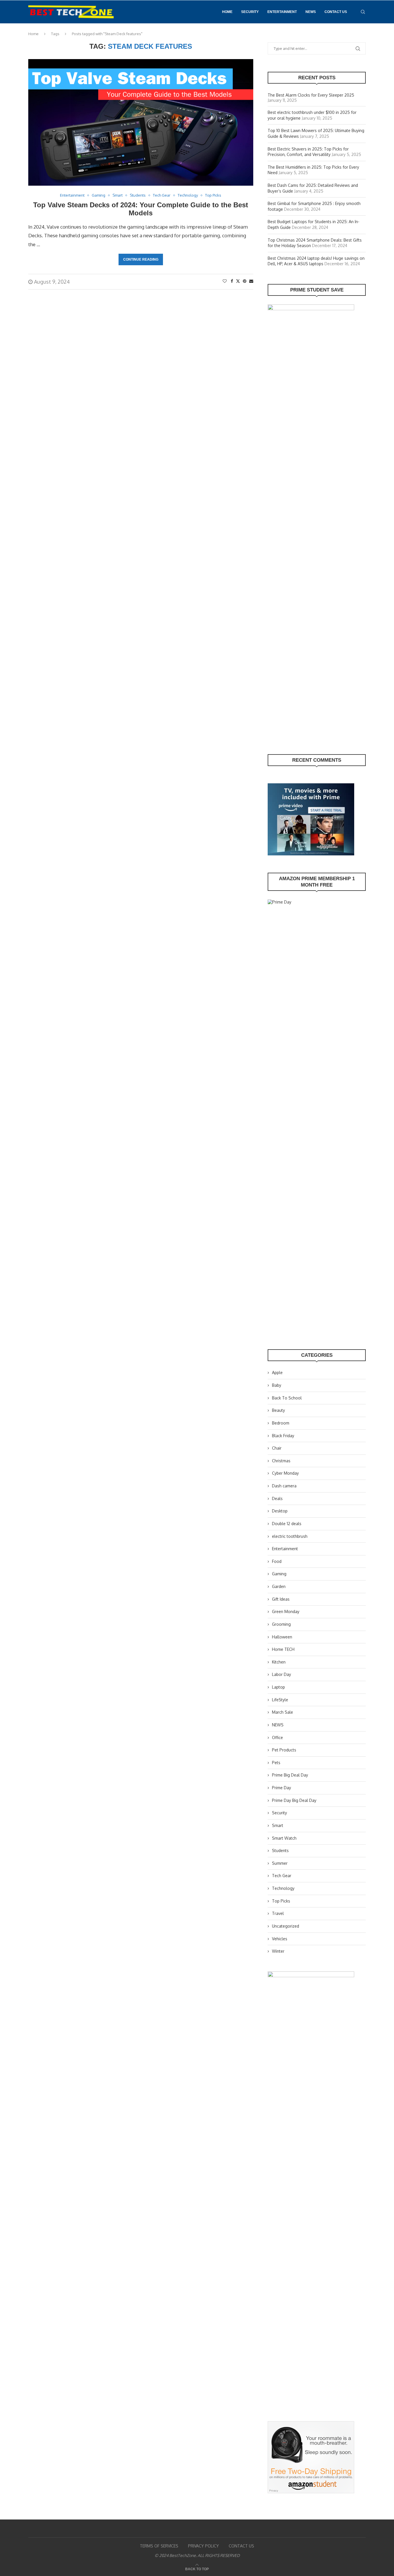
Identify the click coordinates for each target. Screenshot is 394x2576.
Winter (278, 1951)
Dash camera (284, 1486)
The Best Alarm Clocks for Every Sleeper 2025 (311, 95)
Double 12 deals (287, 1524)
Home (227, 12)
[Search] (363, 12)
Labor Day (282, 1674)
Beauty (278, 1410)
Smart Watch (284, 1838)
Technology (283, 1888)
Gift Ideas (281, 1599)
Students (280, 1850)
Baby (277, 1385)
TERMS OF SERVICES (159, 2546)
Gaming (279, 1574)
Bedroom (281, 1423)
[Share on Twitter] (238, 281)
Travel (278, 1913)
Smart (278, 1825)
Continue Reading (141, 259)
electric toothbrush (290, 1536)
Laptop (278, 1687)
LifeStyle (280, 1700)
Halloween (282, 1637)
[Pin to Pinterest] (245, 281)
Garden (279, 1586)
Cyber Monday (285, 1473)
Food (277, 1561)
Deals (277, 1498)
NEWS (311, 12)
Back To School (287, 1398)
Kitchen (279, 1662)
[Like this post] (225, 281)
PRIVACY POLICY (203, 2546)
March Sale (283, 1712)
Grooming (281, 1624)
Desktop (280, 1511)
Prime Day (282, 1788)
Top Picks (281, 1901)
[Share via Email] (251, 281)
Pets (276, 1763)
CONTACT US (336, 12)
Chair (277, 1448)
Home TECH (283, 1649)
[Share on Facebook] (232, 281)
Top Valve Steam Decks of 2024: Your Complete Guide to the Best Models (141, 209)
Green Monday (286, 1611)
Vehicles (280, 1939)
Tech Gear (282, 1876)
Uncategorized (286, 1926)
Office (277, 1737)
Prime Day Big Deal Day (294, 1800)
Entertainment (282, 12)
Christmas (281, 1461)
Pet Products (284, 1750)
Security (250, 12)
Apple (277, 1372)
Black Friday (283, 1436)
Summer (280, 1863)
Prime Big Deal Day (290, 1775)
